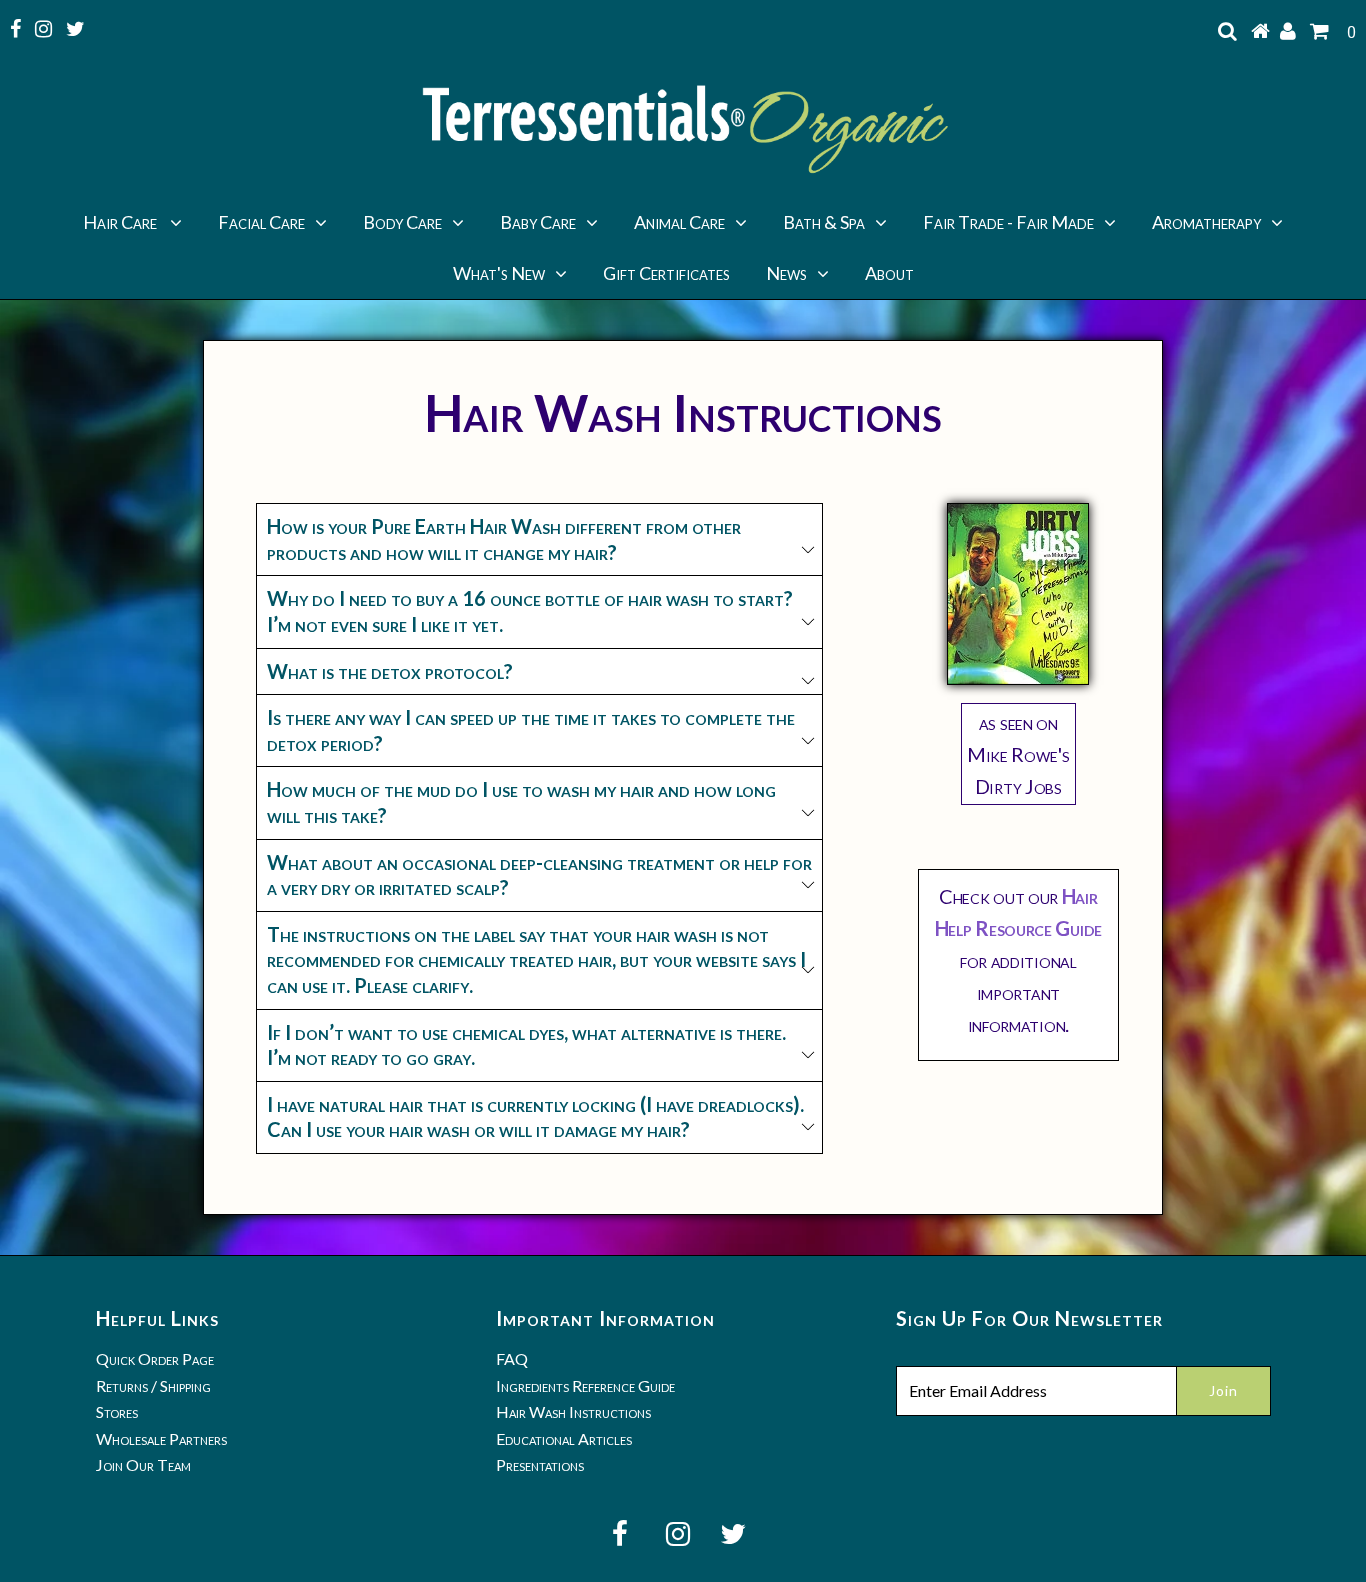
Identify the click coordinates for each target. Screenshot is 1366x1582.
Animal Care (679, 222)
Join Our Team (143, 1464)
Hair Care (121, 222)
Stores (117, 1411)
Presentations (540, 1464)
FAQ (512, 1358)
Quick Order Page (155, 1358)
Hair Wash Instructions (573, 1411)
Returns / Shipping (153, 1385)
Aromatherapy (1206, 222)
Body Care (402, 222)
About (889, 273)
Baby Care (538, 222)
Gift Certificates (666, 273)
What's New (499, 273)
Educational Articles (564, 1438)
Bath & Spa (824, 222)
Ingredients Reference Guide (585, 1385)
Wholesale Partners (161, 1438)
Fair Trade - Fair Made (1008, 222)
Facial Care (261, 222)
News (786, 273)
